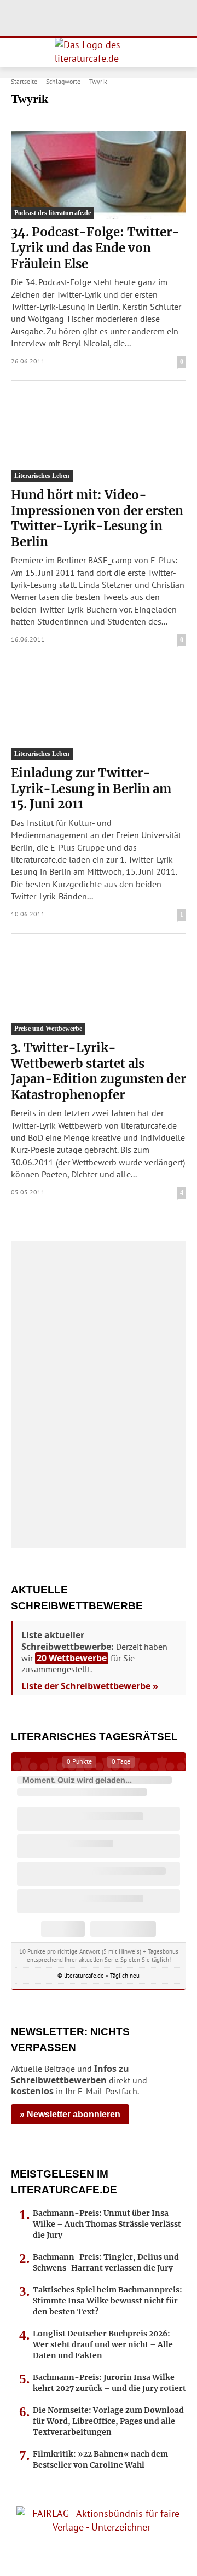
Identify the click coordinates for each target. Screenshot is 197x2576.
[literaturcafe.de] (99, 52)
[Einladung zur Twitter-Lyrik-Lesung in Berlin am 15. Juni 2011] (99, 716)
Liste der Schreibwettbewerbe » (90, 1686)
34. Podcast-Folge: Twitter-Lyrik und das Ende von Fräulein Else (95, 248)
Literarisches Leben (42, 476)
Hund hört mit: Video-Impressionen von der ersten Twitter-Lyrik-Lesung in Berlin (97, 518)
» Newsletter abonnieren (70, 2114)
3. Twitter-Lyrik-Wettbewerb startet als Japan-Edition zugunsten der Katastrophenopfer (99, 1071)
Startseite (24, 81)
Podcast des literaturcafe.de (53, 213)
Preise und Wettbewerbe (48, 1029)
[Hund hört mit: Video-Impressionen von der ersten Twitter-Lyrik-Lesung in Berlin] (99, 438)
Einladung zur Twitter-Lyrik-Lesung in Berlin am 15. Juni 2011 (91, 789)
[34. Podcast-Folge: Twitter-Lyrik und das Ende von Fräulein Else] (99, 175)
